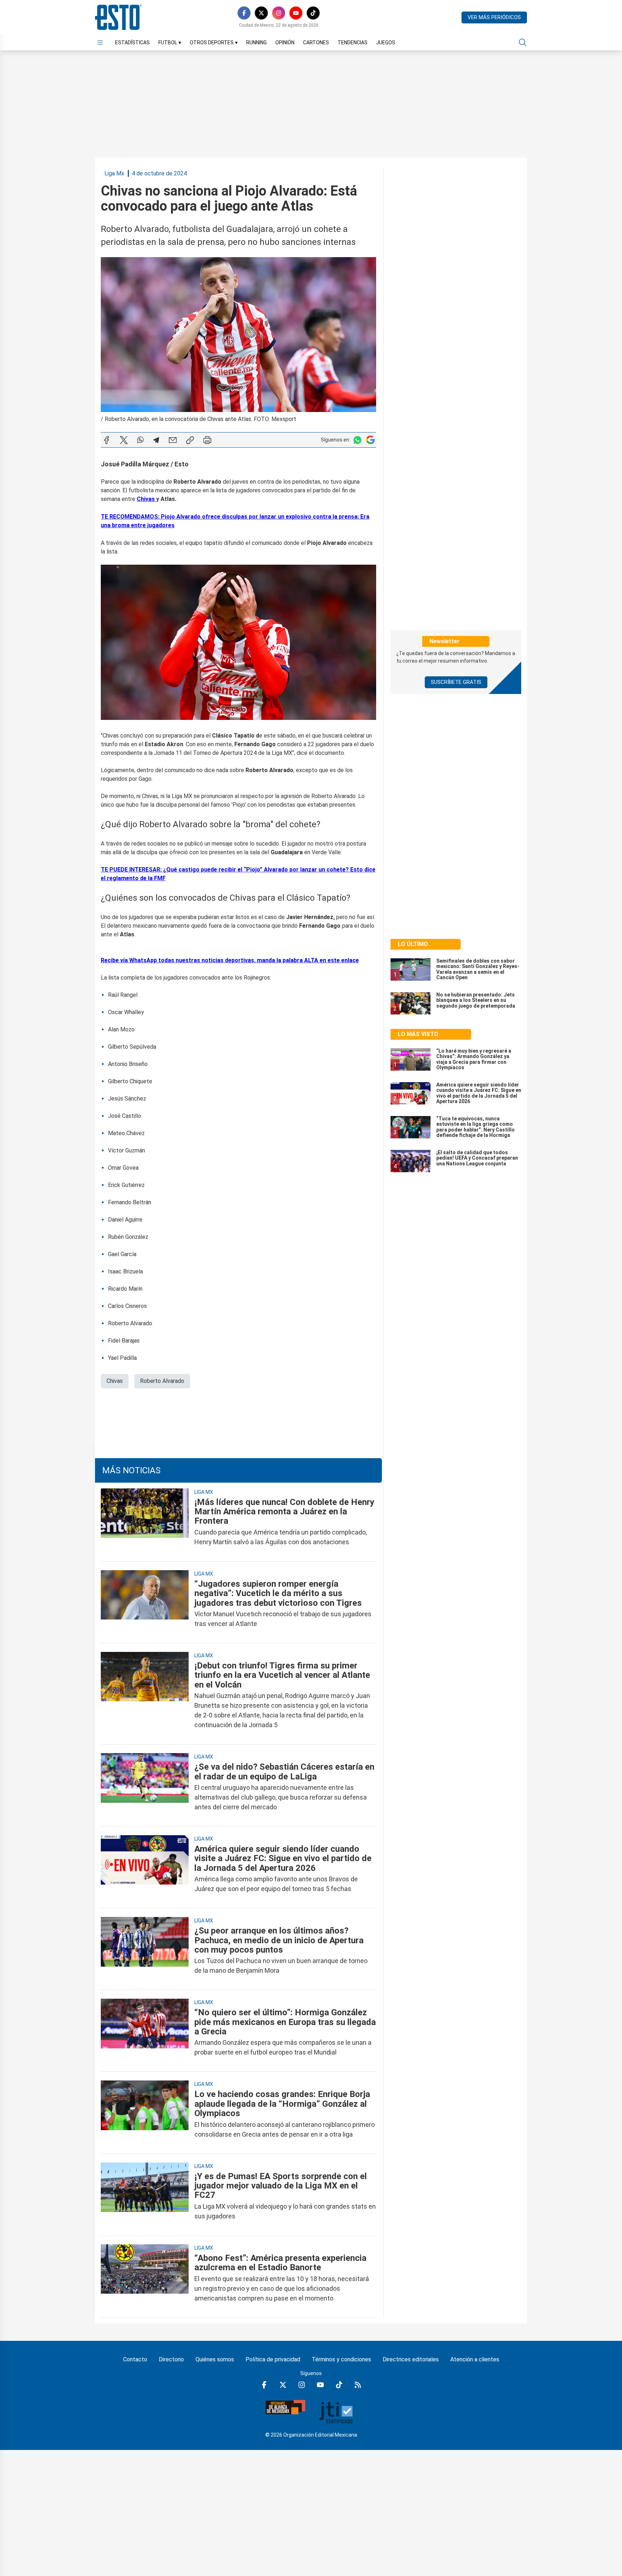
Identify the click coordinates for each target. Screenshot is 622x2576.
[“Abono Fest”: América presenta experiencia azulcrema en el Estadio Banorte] (145, 2278)
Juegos (386, 42)
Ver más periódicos (494, 17)
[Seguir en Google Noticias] (370, 440)
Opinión (285, 42)
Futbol (170, 42)
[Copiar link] (190, 440)
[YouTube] (296, 13)
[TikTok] (313, 13)
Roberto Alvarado (162, 1381)
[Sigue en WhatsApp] (357, 440)
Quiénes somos (215, 2359)
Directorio (171, 2359)
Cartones (316, 42)
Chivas (115, 1381)
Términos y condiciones (341, 2359)
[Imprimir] (207, 440)
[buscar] (523, 42)
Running (256, 42)
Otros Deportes (214, 42)
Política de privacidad (273, 2359)
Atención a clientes (475, 2359)
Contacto (135, 2359)
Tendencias (353, 42)
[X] (261, 13)
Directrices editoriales (411, 2359)
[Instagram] (279, 13)
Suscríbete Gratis (456, 682)
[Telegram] (156, 440)
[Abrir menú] (100, 42)
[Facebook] (244, 13)
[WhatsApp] (140, 440)
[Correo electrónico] (173, 440)
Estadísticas (132, 42)
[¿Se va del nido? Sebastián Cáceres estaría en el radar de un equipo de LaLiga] (145, 1787)
